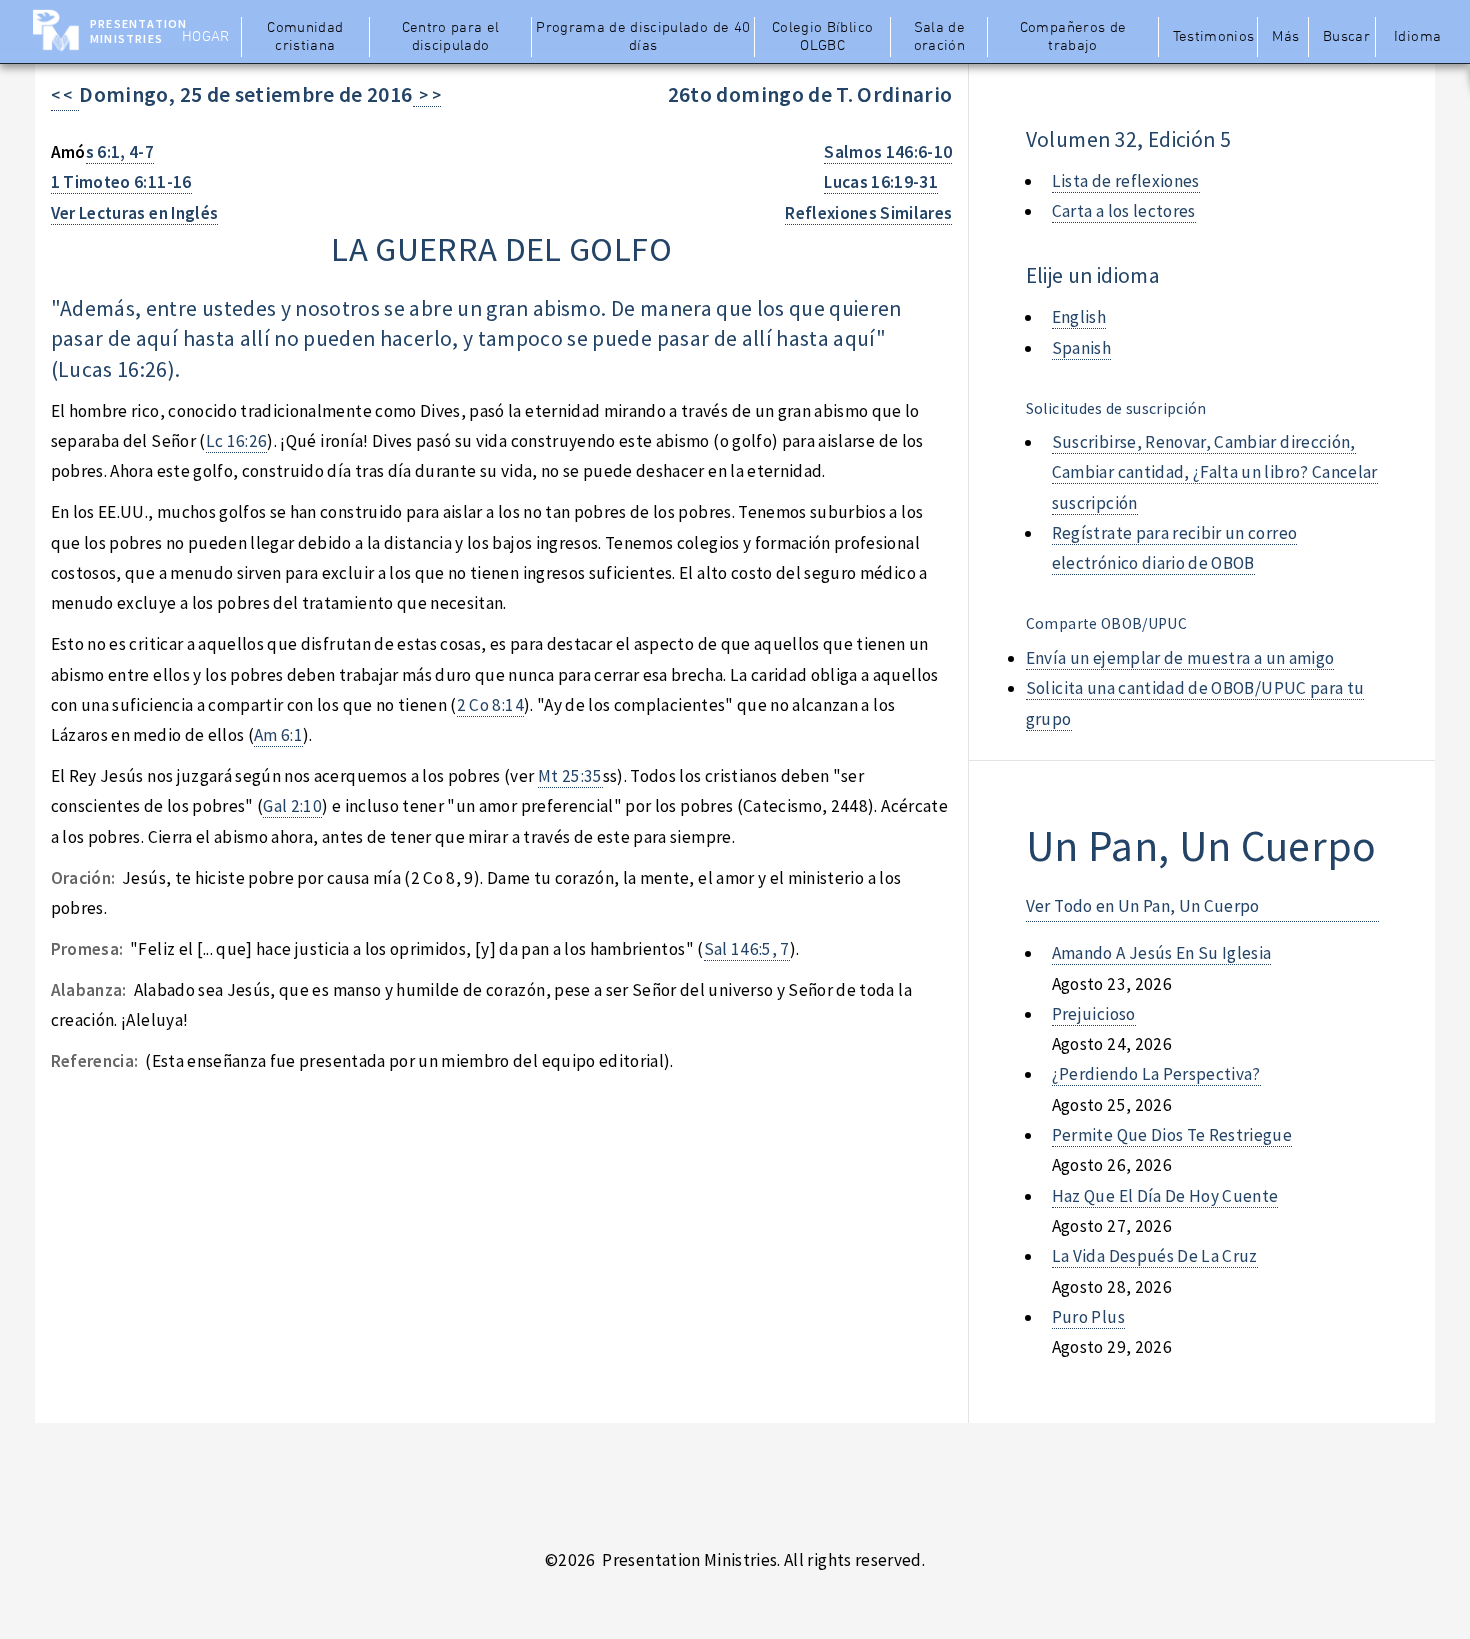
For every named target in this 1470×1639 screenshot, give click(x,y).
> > (427, 95)
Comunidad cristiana (305, 37)
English (1079, 317)
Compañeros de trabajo (1073, 37)
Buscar (1346, 37)
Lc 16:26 (237, 441)
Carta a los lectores (1124, 211)
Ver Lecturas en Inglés (135, 213)
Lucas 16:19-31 (881, 182)
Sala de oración (939, 37)
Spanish (1081, 348)
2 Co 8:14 (490, 705)
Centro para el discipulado (451, 37)
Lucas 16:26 (113, 369)
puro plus (1088, 1317)
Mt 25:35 (570, 776)
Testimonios (1213, 37)
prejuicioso (1094, 1014)
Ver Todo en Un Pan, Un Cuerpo (1143, 906)
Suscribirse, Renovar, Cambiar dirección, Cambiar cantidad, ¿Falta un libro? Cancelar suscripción (1215, 472)
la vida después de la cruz (1155, 1256)
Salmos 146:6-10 (888, 152)
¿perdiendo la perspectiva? (1156, 1074)
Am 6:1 (278, 735)
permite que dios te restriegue (1172, 1135)
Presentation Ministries (138, 31)
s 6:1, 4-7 (120, 152)
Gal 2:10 (292, 806)
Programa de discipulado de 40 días (643, 37)
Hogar (206, 37)
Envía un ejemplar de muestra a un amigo (1180, 658)
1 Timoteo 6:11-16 (121, 182)
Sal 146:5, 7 (747, 949)
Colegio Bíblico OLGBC (822, 37)
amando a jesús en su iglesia (1162, 953)
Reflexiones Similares (868, 213)
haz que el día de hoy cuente (1165, 1196)
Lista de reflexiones (1126, 181)
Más (1285, 37)
